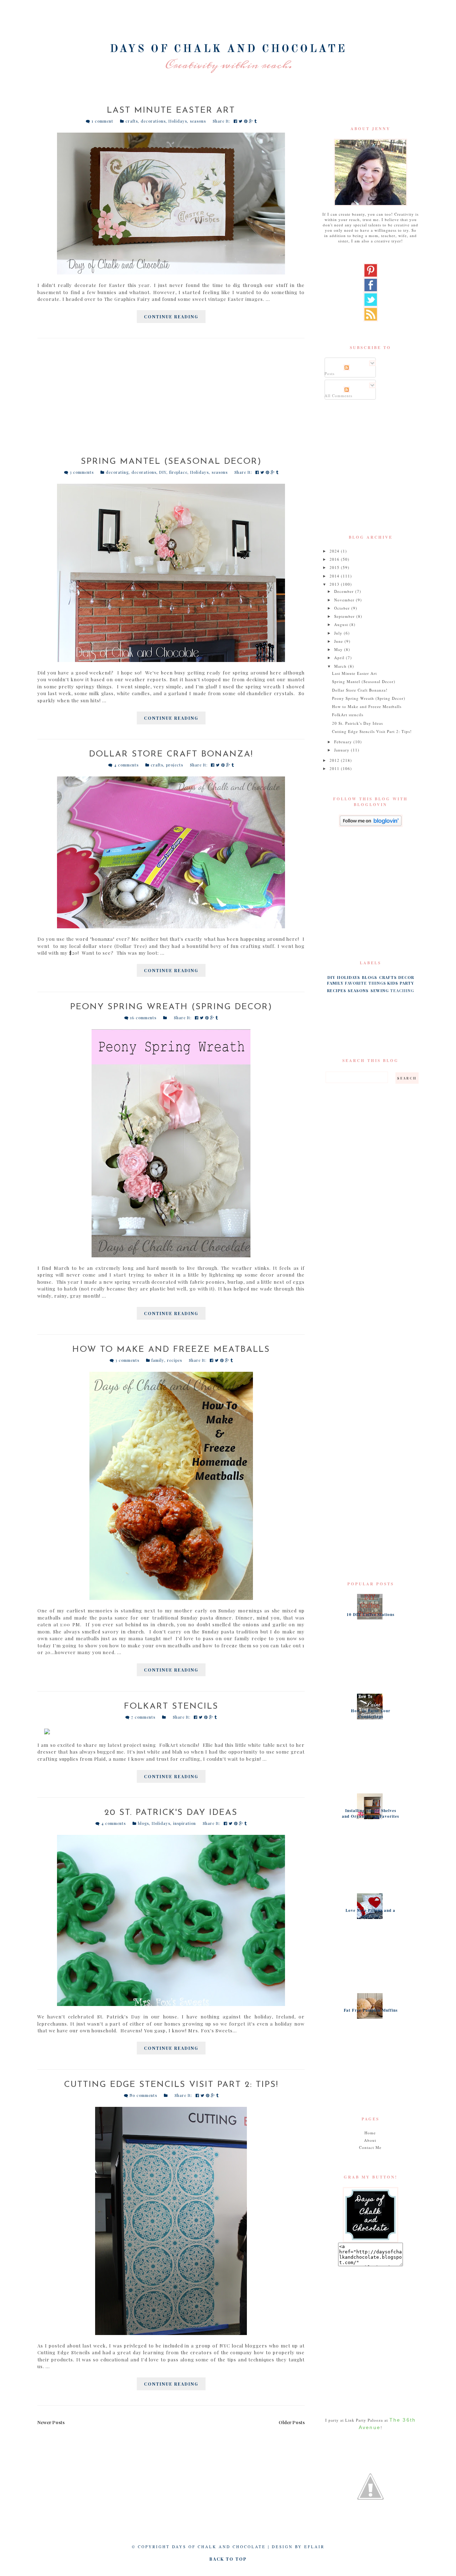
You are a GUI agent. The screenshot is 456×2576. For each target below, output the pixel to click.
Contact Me (370, 2147)
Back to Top (228, 2559)
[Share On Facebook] (236, 121)
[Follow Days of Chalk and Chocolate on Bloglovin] (370, 821)
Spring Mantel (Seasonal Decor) (171, 462)
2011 (335, 768)
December (345, 591)
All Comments (338, 396)
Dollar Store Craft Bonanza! (171, 754)
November (345, 600)
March (341, 666)
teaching (402, 991)
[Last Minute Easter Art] (171, 204)
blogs (143, 1823)
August (342, 624)
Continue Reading (171, 317)
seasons (198, 121)
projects (175, 765)
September (345, 616)
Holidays (178, 121)
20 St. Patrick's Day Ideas (171, 1813)
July (339, 633)
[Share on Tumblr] (256, 121)
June (339, 641)
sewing (380, 991)
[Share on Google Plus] (252, 121)
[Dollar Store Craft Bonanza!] (171, 852)
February (344, 742)
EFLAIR (314, 2547)
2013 (335, 584)
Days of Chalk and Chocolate (228, 49)
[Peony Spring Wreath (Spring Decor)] (171, 1143)
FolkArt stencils (171, 1707)
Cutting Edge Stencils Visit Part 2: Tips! (171, 2085)
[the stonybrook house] (370, 2487)
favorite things (366, 983)
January (343, 750)
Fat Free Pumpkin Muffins (371, 2010)
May (339, 649)
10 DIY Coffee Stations (370, 1615)
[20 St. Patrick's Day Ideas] (171, 1920)
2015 (335, 567)
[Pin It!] (247, 121)
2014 (335, 576)
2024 (335, 551)
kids (393, 983)
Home (370, 2133)
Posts (330, 373)
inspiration (185, 1823)
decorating (117, 472)
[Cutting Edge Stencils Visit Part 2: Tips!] (171, 2221)
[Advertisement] (171, 401)
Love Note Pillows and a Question (370, 1913)
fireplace (178, 472)
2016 (335, 559)
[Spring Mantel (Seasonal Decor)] (171, 573)
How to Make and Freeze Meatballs (171, 1350)
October (343, 608)
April (340, 658)
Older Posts (292, 2422)
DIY (163, 472)
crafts (132, 121)
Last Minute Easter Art (171, 111)
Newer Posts (51, 2422)
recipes (175, 1360)
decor (406, 977)
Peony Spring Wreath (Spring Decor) (171, 1007)
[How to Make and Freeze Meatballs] (171, 1486)
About (370, 2140)
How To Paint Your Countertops (371, 1714)
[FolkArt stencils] (171, 1731)
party (407, 983)
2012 (335, 760)
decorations (153, 121)
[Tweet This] (241, 121)
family (158, 1360)
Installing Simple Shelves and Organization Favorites (370, 1813)
